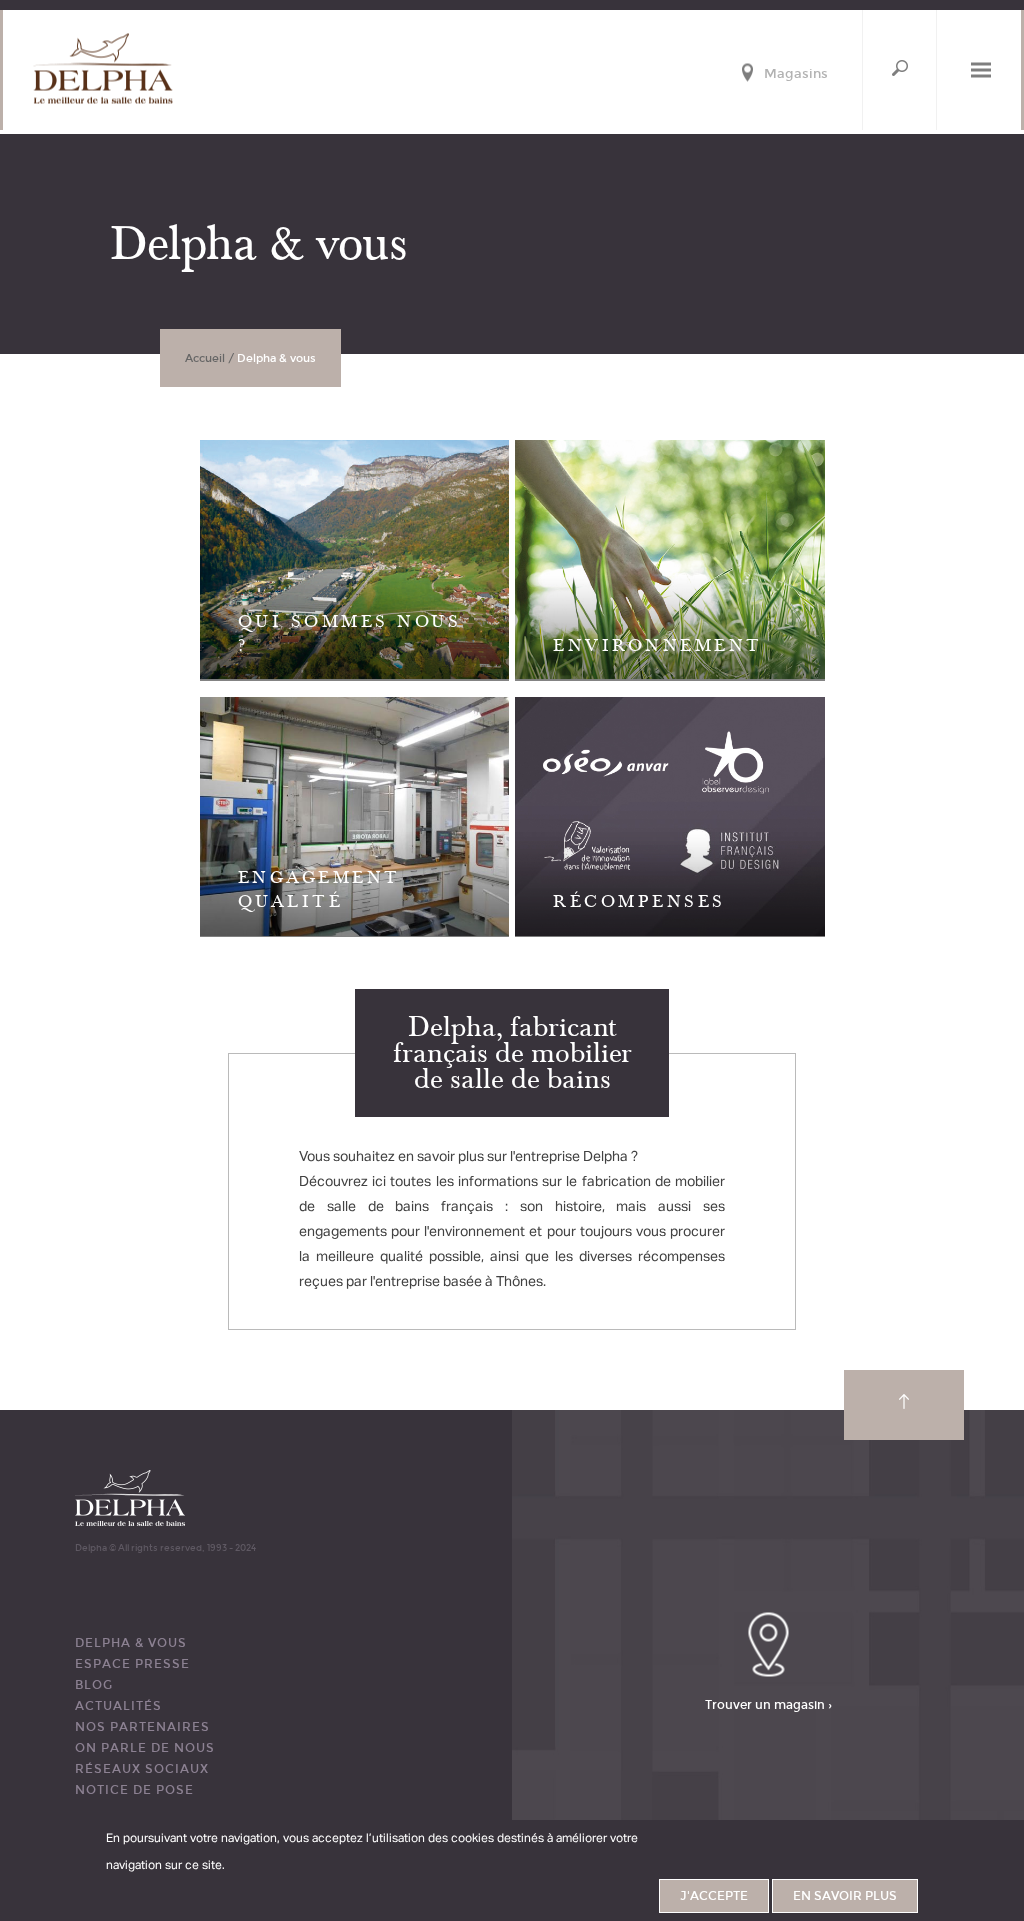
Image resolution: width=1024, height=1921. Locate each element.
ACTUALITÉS (118, 1706)
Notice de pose (134, 1790)
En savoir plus (845, 1896)
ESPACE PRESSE (132, 1664)
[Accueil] (103, 69)
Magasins (796, 74)
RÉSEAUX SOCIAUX (142, 1769)
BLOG (94, 1685)
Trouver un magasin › (768, 1704)
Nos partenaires (142, 1727)
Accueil (205, 358)
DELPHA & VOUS (131, 1643)
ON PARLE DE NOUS (145, 1748)
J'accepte (714, 1896)
